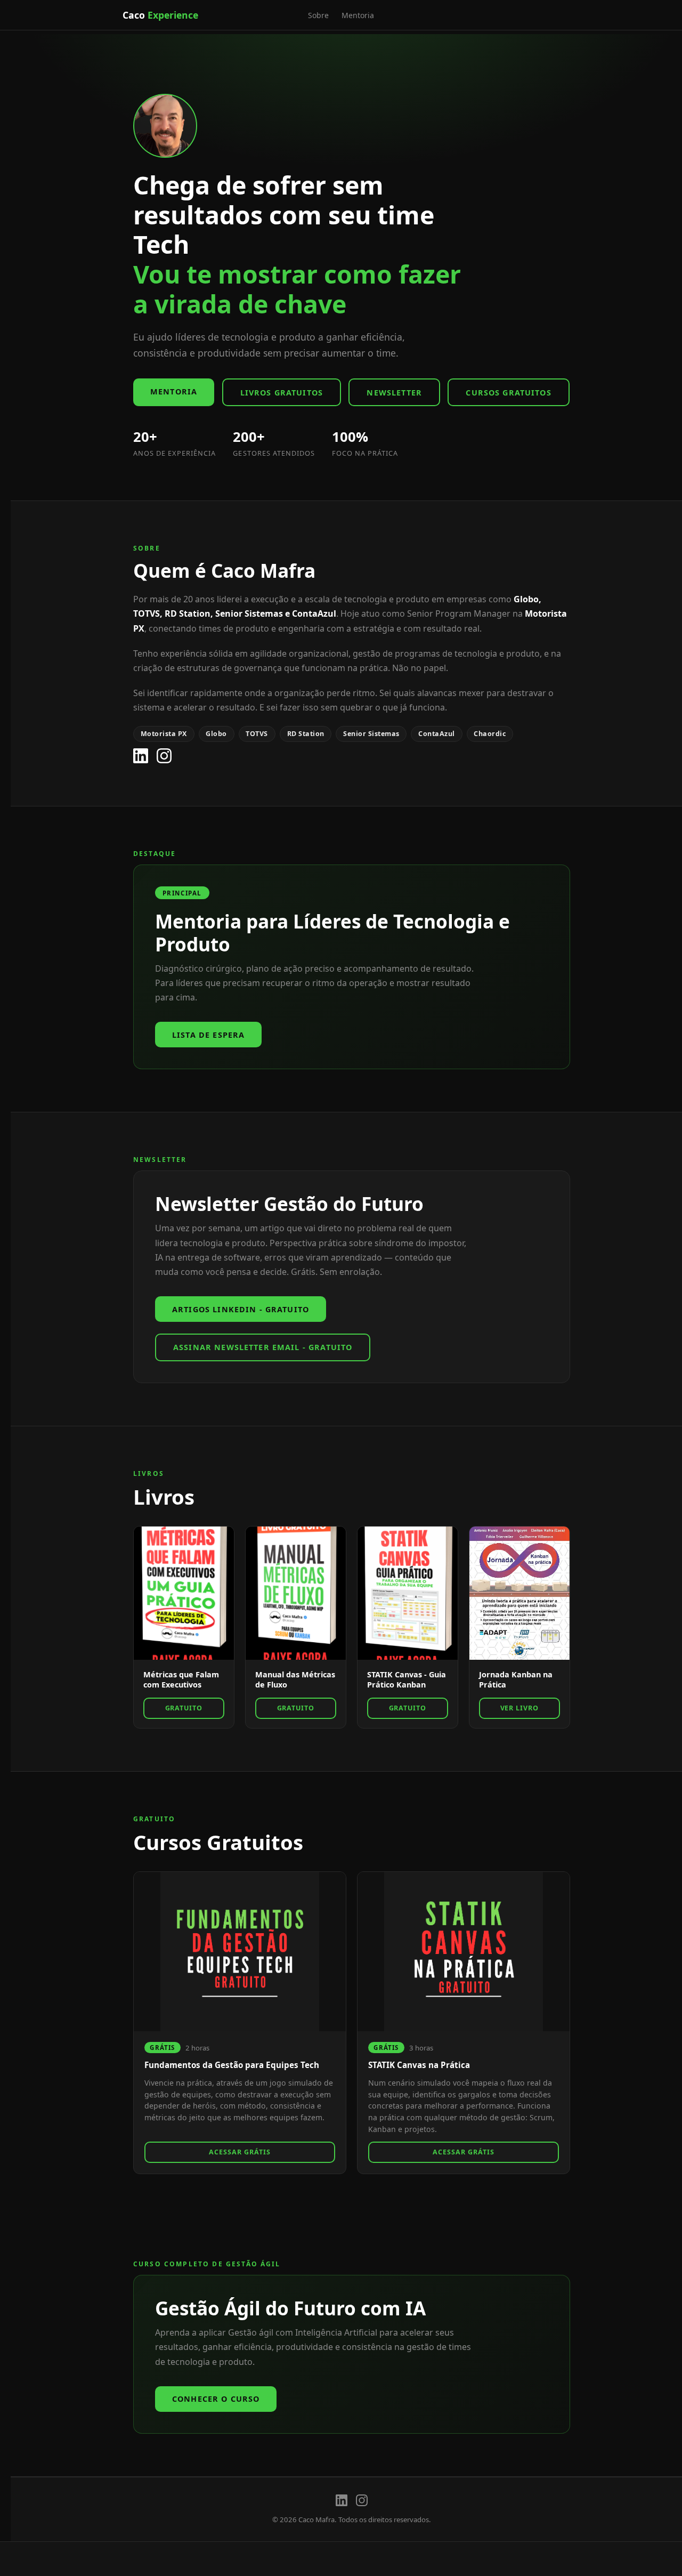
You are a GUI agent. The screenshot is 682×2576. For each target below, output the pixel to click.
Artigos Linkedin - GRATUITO (241, 1309)
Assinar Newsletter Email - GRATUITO (263, 1347)
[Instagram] (164, 756)
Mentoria (358, 15)
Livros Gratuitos (282, 393)
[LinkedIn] (141, 756)
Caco (160, 15)
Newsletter (394, 393)
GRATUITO (184, 1708)
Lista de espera (208, 1035)
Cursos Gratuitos (508, 393)
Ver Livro (520, 1708)
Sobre (318, 15)
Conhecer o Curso (216, 2399)
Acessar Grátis (240, 2152)
